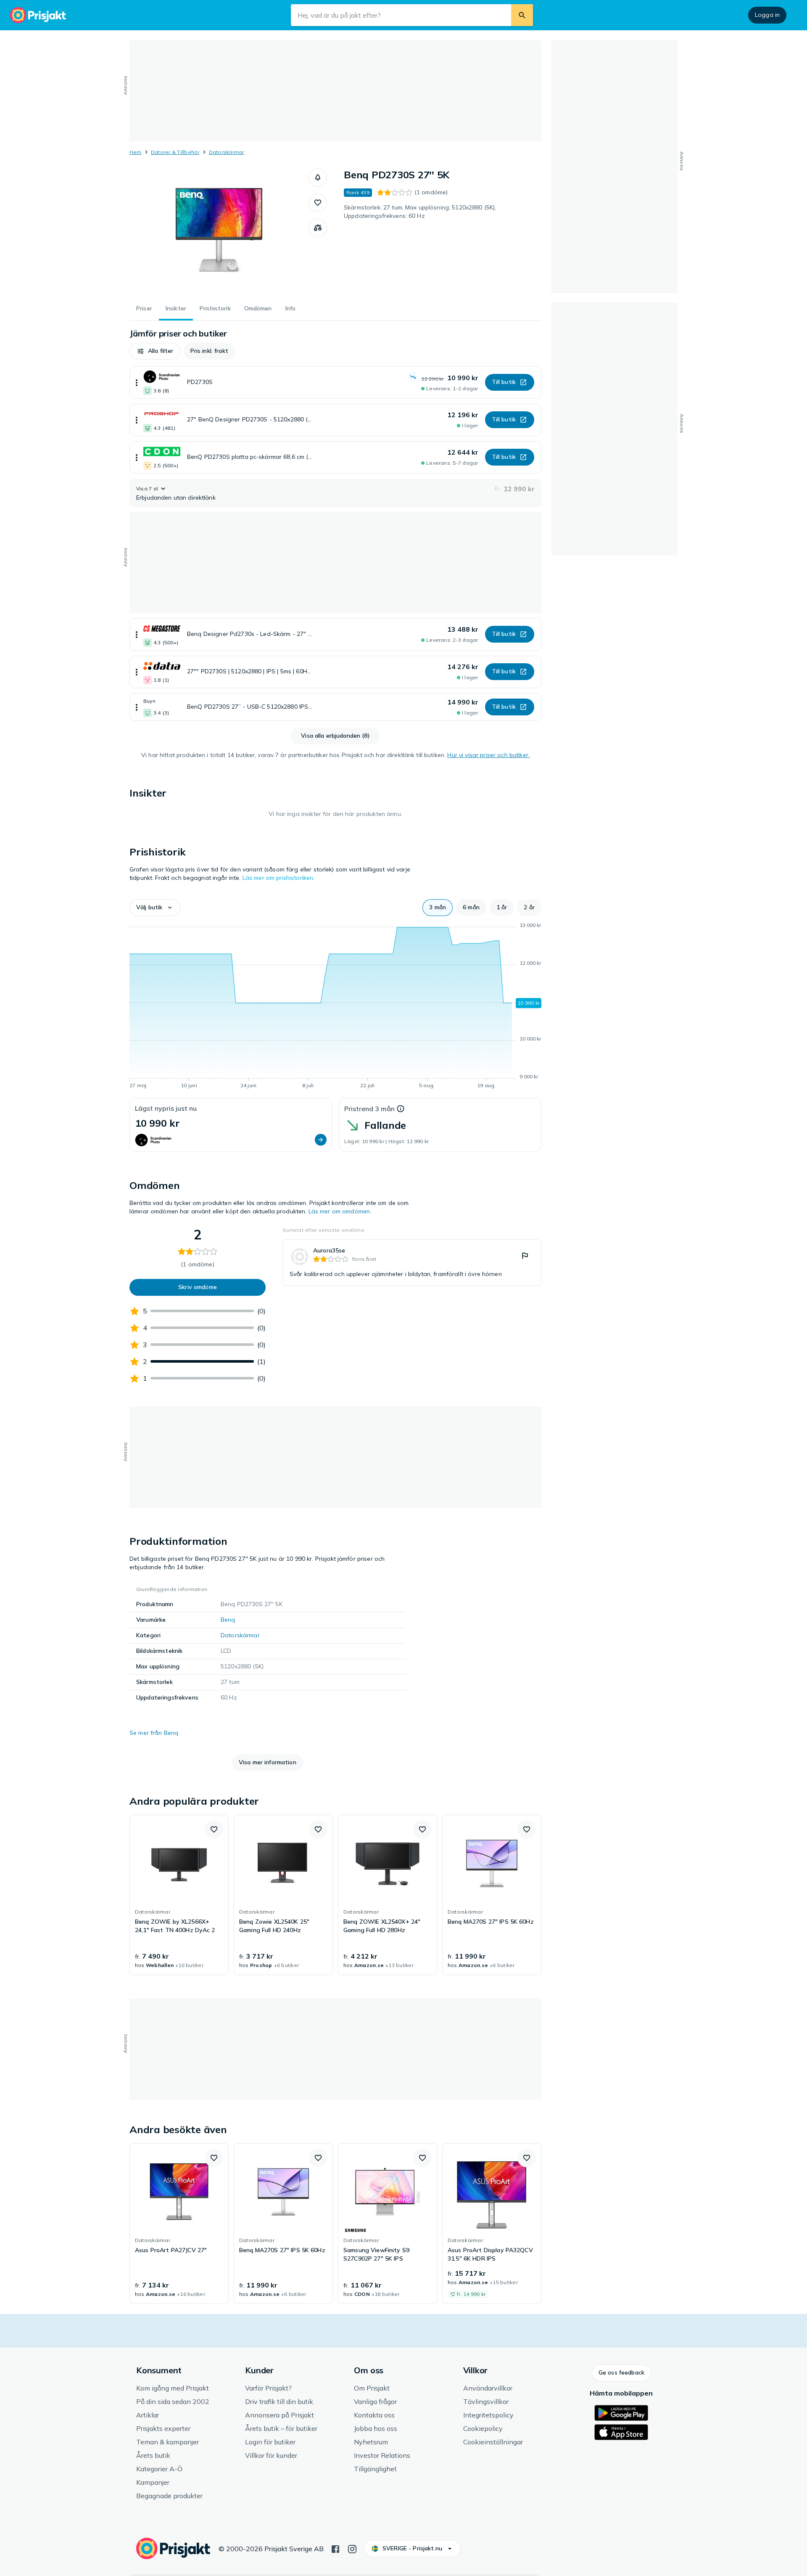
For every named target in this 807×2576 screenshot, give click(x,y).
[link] (412, 1263)
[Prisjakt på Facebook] (335, 2548)
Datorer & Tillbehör (175, 152)
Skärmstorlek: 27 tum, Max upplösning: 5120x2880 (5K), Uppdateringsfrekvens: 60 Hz (420, 212)
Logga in (767, 15)
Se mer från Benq (154, 1733)
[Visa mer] (137, 383)
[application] (335, 1007)
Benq (228, 1620)
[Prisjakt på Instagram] (352, 2548)
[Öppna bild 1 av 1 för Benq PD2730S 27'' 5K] (219, 231)
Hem (136, 152)
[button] (318, 177)
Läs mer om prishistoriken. (279, 878)
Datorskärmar (227, 152)
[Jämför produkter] (318, 228)
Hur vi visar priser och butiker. (488, 755)
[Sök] (522, 15)
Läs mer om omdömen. (340, 1211)
